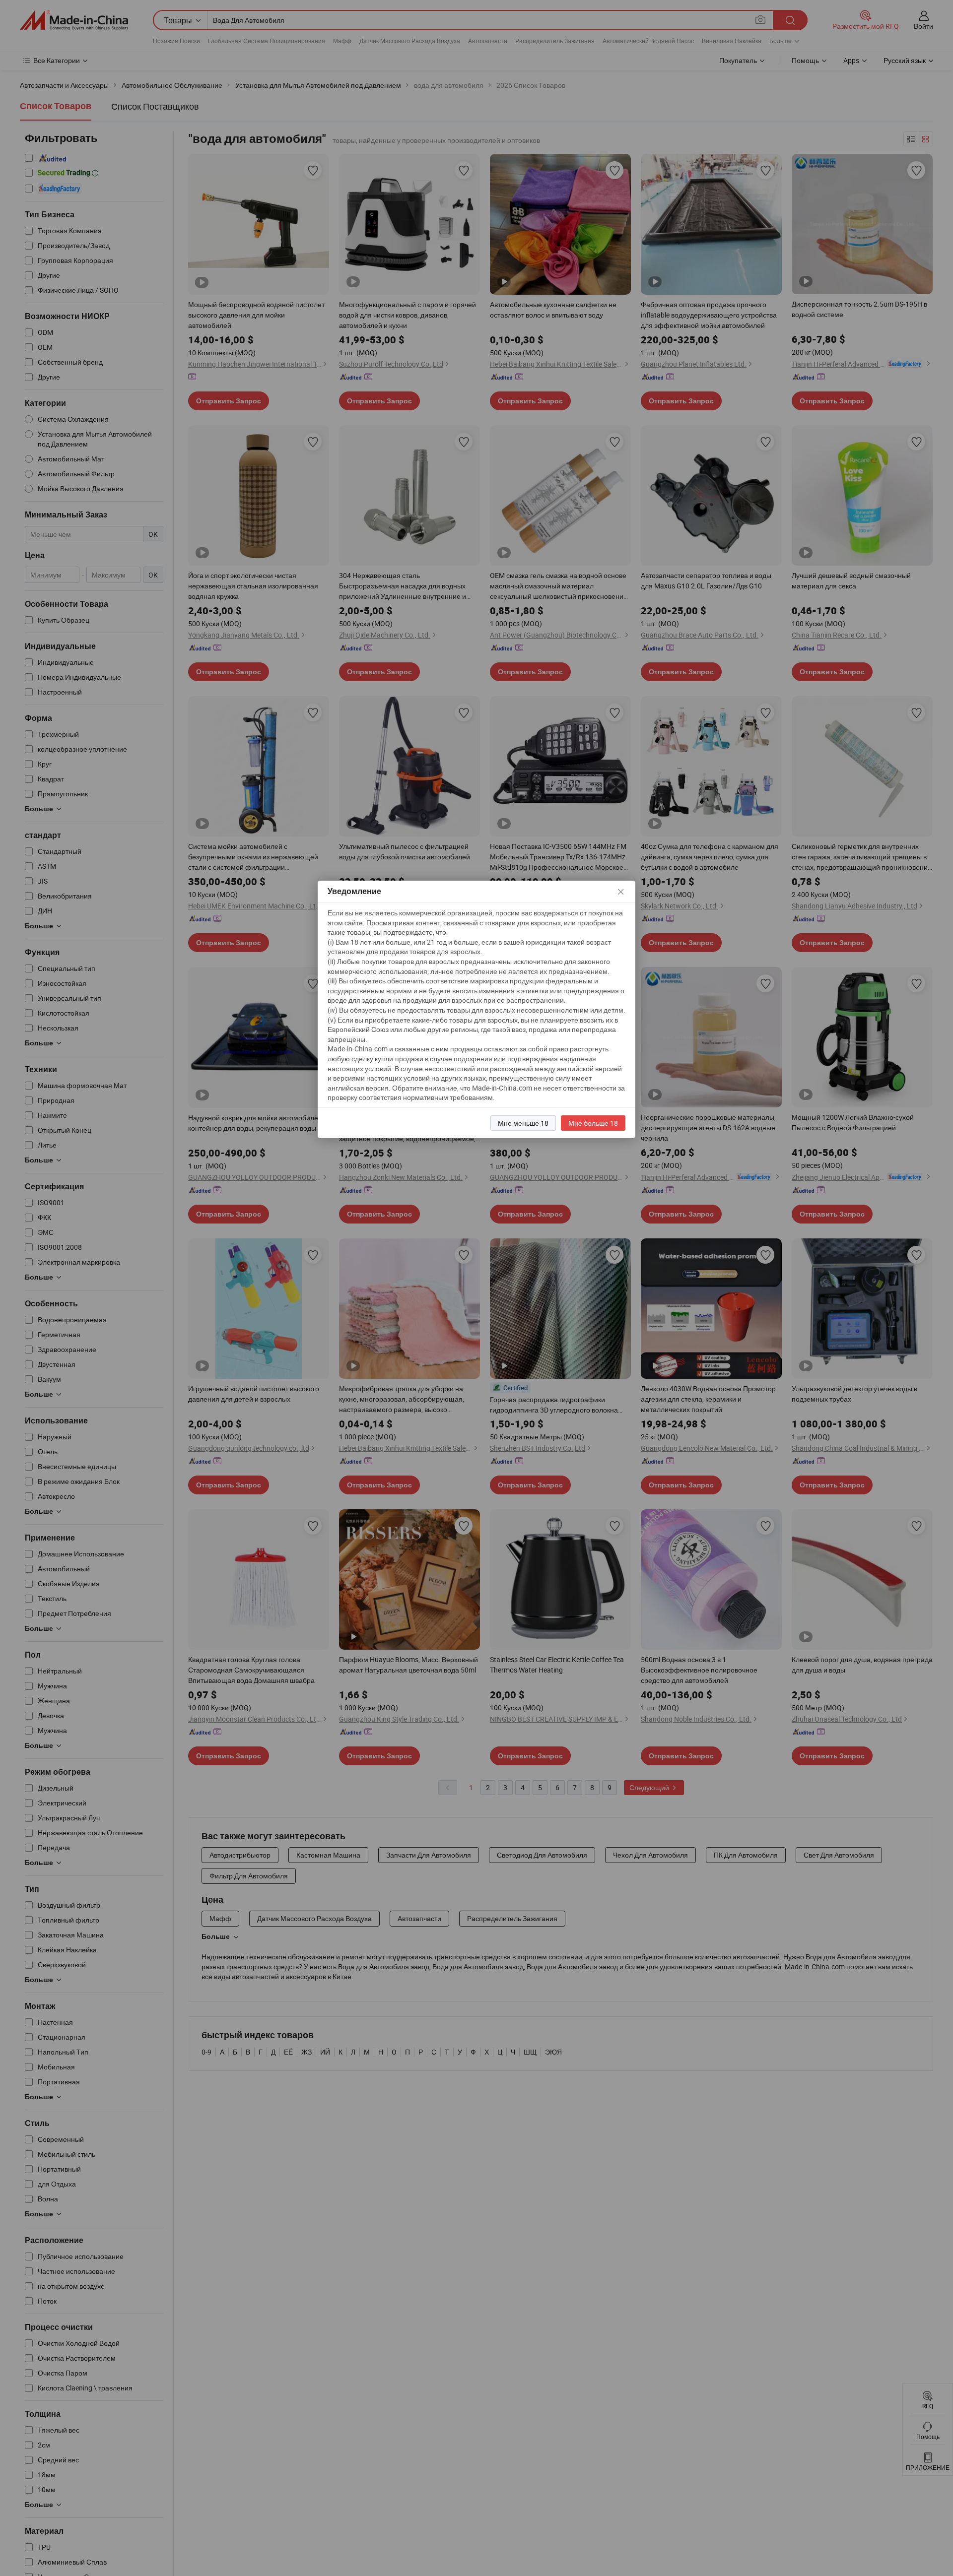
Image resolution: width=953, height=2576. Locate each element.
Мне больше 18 (593, 1123)
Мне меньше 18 (523, 1123)
